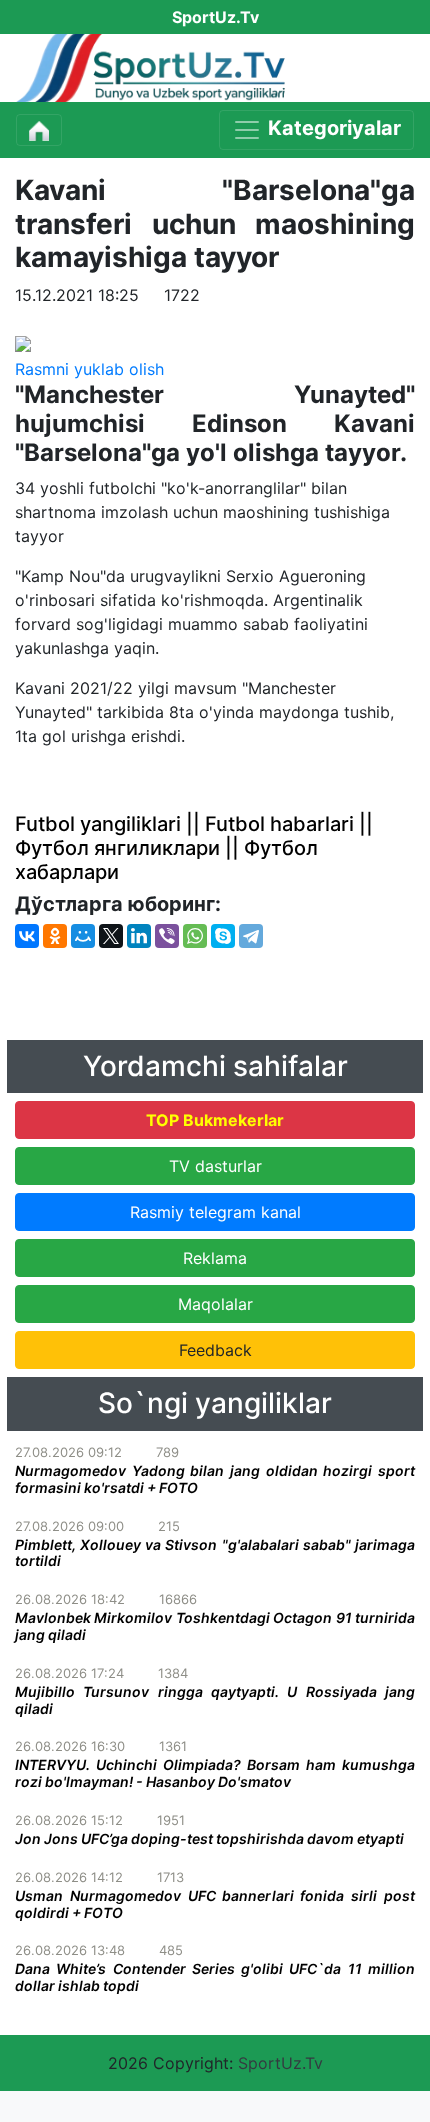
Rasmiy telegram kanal (215, 1212)
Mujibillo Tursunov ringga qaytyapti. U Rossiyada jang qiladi (215, 1700)
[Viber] (167, 936)
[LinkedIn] (139, 936)
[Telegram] (251, 936)
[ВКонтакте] (27, 936)
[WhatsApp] (195, 936)
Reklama (215, 1258)
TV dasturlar (215, 1166)
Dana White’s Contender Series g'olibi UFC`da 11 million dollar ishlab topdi (215, 1977)
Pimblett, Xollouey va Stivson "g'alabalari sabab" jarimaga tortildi (215, 1553)
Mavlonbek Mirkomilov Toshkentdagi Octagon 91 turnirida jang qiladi (215, 1626)
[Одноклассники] (55, 936)
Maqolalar (215, 1304)
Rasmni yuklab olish (89, 369)
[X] (111, 936)
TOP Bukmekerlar (215, 1120)
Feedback (215, 1350)
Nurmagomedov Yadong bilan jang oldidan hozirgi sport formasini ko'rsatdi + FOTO (215, 1479)
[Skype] (223, 936)
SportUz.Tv (280, 2063)
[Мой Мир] (83, 936)
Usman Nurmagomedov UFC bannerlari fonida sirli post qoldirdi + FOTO (215, 1904)
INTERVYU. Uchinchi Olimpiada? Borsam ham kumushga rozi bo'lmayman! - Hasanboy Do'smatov (215, 1773)
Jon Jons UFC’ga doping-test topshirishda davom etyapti (209, 1838)
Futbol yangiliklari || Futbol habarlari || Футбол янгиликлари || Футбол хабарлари (194, 848)
